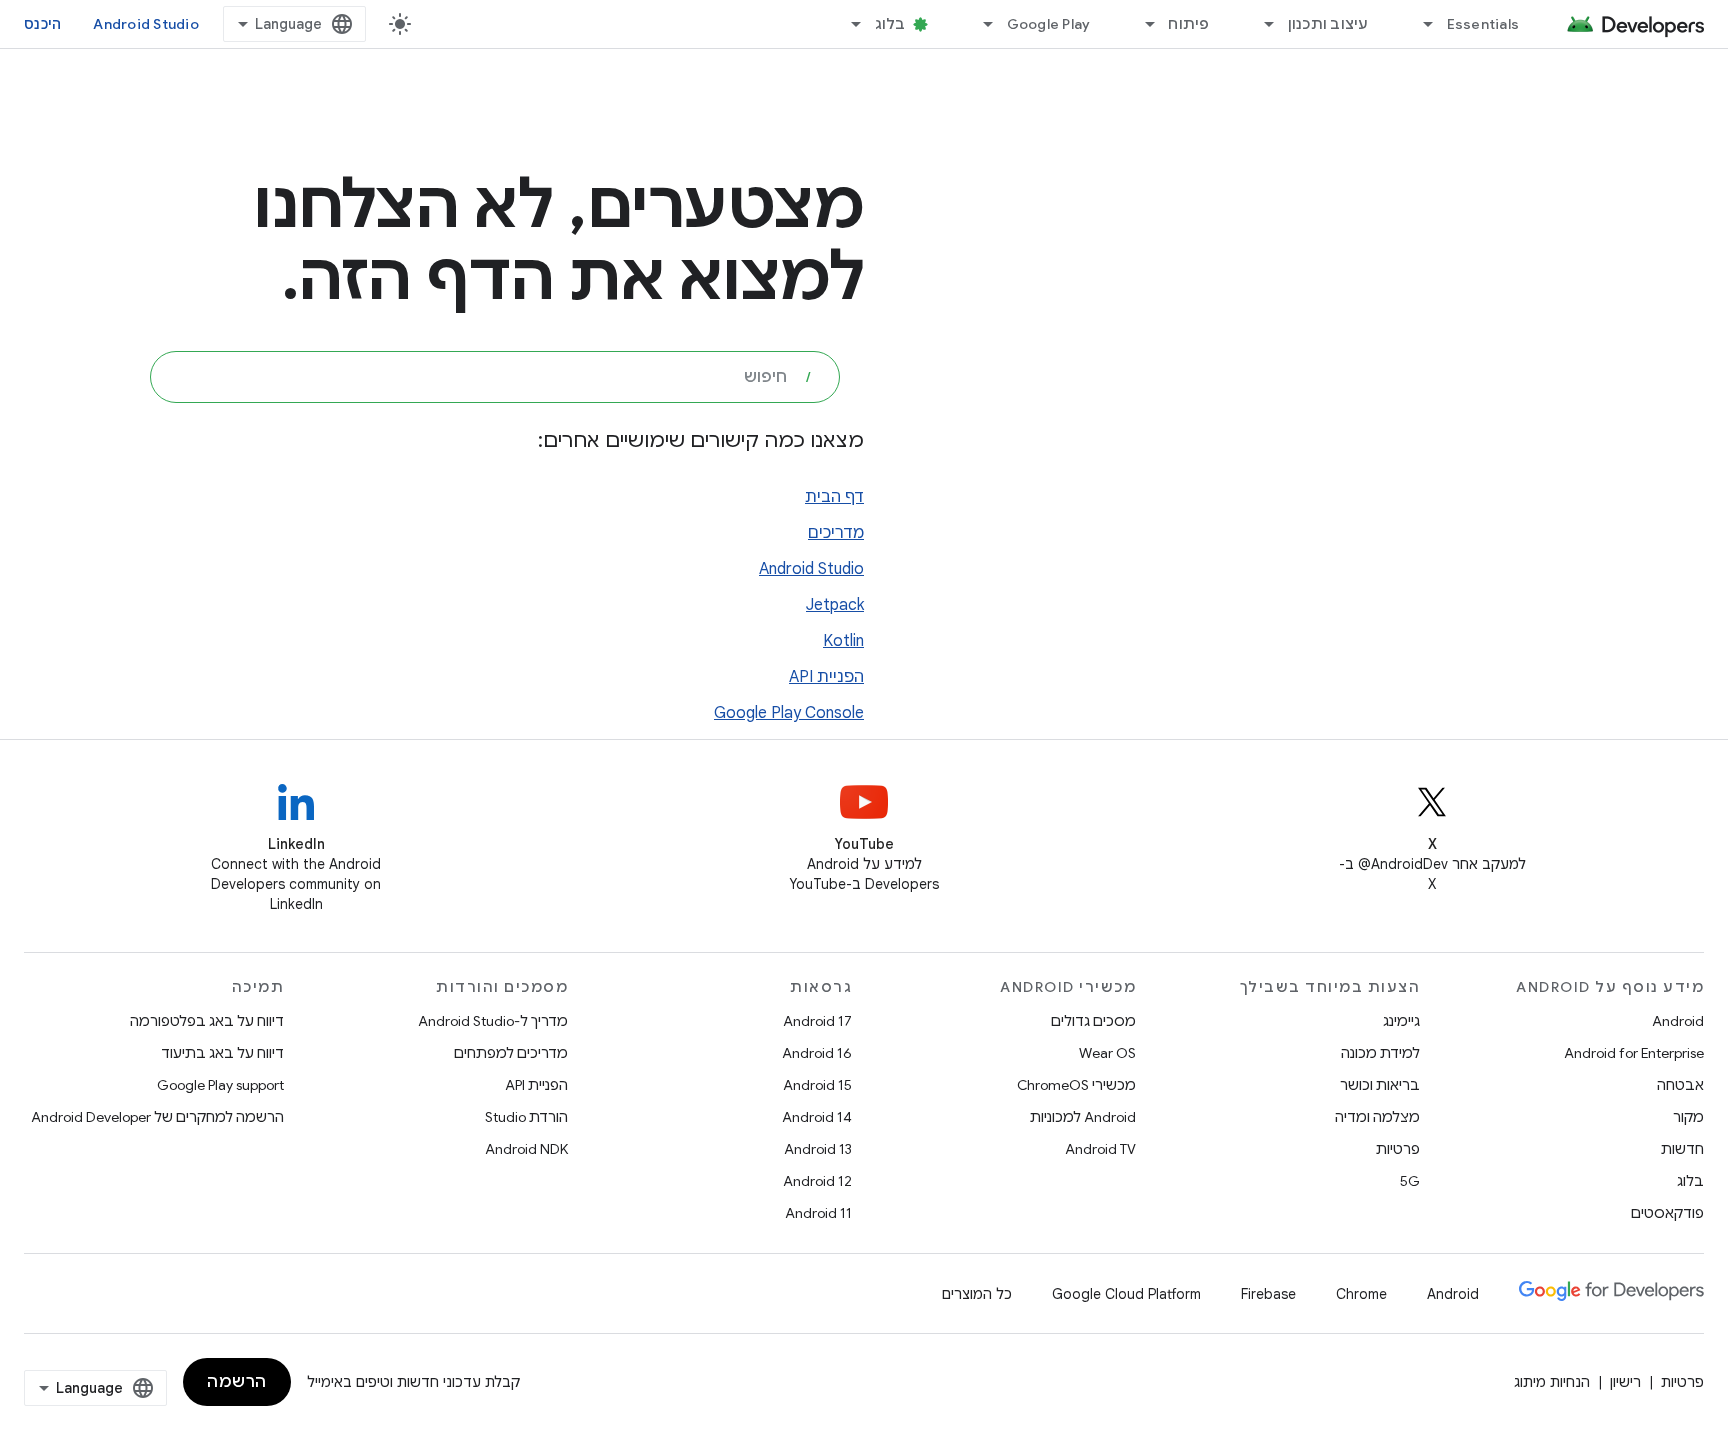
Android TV (1100, 1149)
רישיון (1625, 1382)
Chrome (1361, 1294)
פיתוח (1188, 24)
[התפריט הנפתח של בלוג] (848, 24)
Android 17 (817, 1021)
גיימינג (1401, 1021)
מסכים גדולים (1093, 1021)
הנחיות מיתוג (1552, 1382)
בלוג (890, 24)
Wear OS (1107, 1053)
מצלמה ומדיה (1377, 1117)
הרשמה (237, 1382)
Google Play (1049, 24)
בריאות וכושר (1380, 1085)
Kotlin (843, 641)
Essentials (1483, 24)
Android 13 (818, 1149)
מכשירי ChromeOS (1076, 1085)
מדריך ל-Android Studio (493, 1021)
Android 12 (817, 1181)
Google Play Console (789, 713)
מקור (1688, 1117)
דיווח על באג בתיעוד (222, 1053)
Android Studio (146, 24)
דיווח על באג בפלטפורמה (207, 1021)
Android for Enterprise (1634, 1053)
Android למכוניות (1083, 1117)
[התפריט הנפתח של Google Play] (980, 24)
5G (1410, 1181)
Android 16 (817, 1053)
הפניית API (826, 677)
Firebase (1268, 1294)
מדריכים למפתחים (511, 1053)
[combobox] (495, 377)
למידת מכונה (1380, 1053)
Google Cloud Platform (1126, 1294)
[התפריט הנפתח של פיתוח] (1141, 24)
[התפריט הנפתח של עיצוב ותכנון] (1261, 24)
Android (1678, 1021)
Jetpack (835, 605)
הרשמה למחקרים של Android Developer (157, 1117)
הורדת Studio (526, 1117)
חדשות (1682, 1149)
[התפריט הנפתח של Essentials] (1420, 24)
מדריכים (836, 533)
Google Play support (220, 1085)
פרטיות (1398, 1149)
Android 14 (817, 1117)
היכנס (42, 24)
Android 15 (817, 1085)
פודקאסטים (1667, 1213)
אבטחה (1680, 1085)
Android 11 (818, 1213)
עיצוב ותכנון (1328, 24)
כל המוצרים (977, 1294)
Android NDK (526, 1149)
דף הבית (834, 497)
